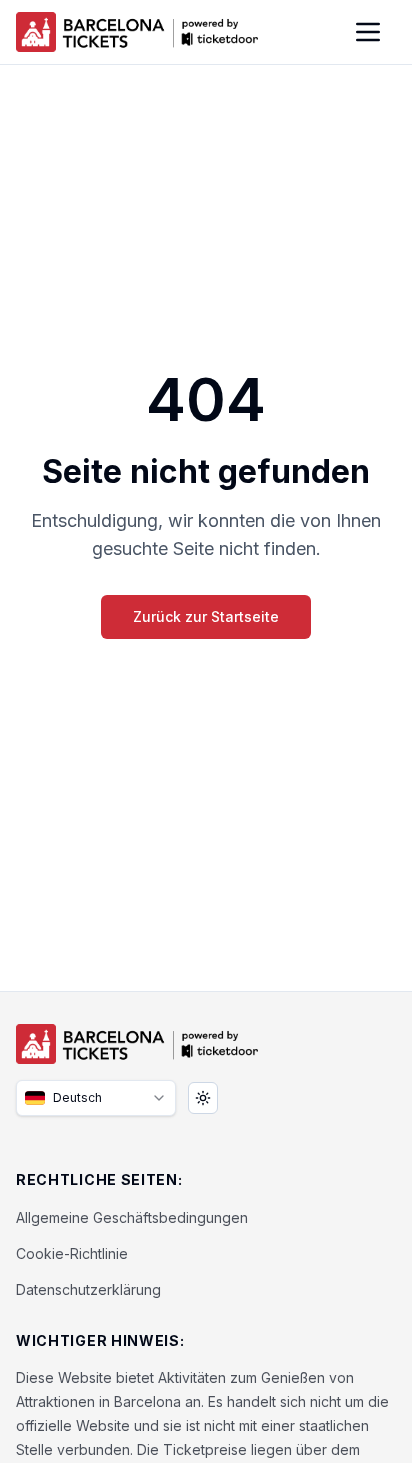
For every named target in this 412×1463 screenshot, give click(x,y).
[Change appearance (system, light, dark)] (203, 1098)
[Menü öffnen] (368, 32)
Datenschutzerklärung (88, 1289)
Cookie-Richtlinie (72, 1253)
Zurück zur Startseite (206, 616)
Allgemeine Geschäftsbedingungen (132, 1217)
